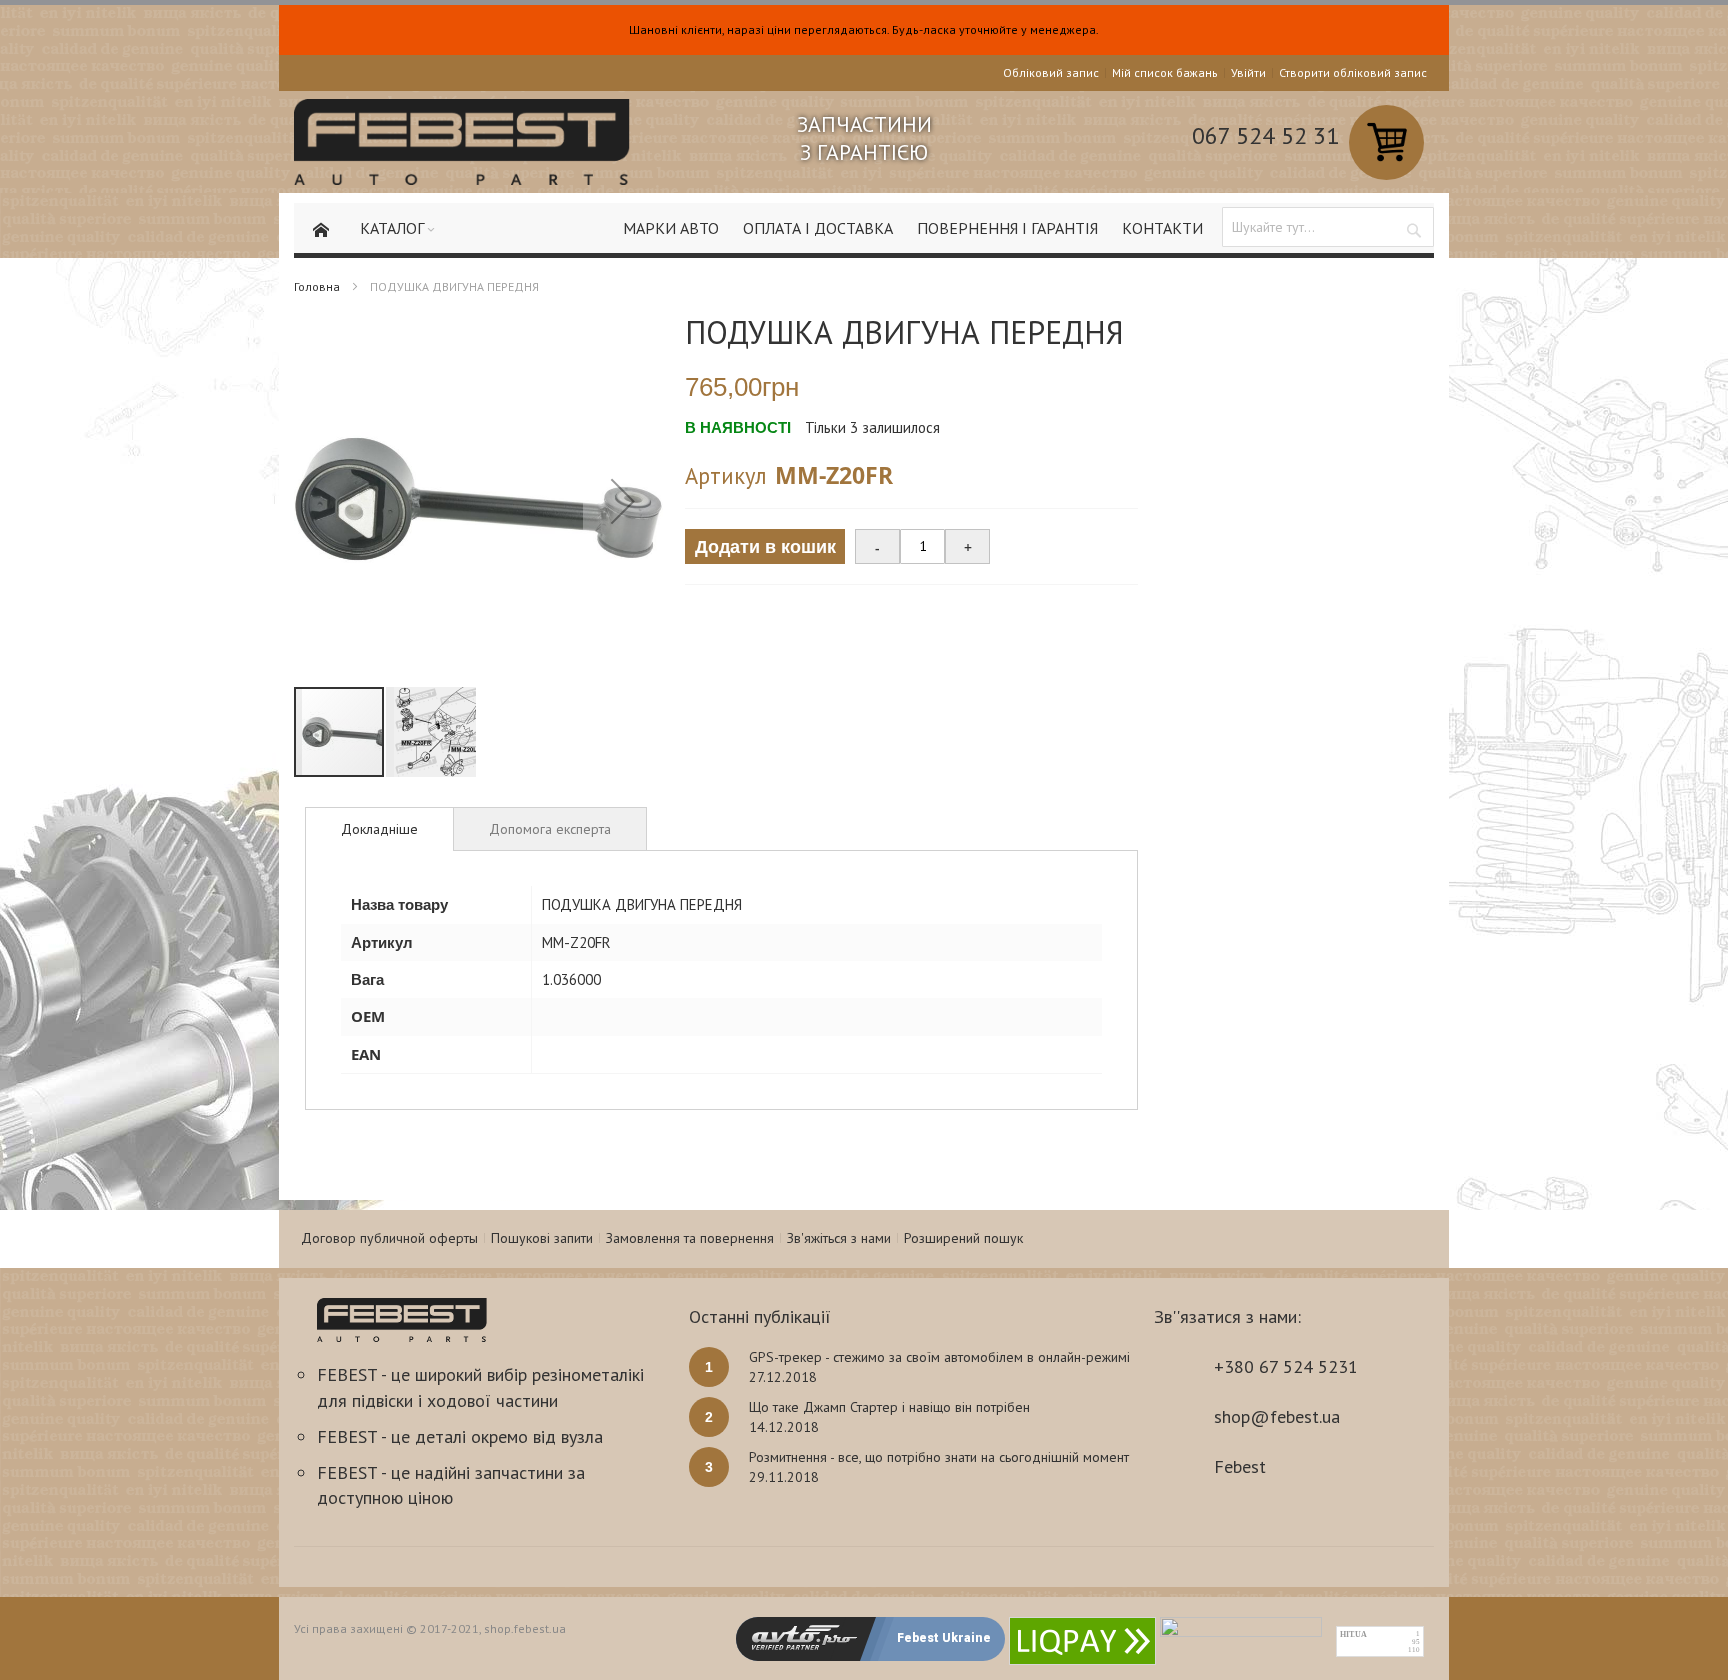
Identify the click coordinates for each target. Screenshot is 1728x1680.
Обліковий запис (1051, 72)
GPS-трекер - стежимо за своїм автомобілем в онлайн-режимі (939, 1357)
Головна (317, 286)
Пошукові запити (542, 1238)
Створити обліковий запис (1353, 72)
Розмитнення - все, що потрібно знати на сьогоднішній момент (939, 1457)
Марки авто (671, 228)
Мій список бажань (1165, 72)
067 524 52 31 (1265, 135)
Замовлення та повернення (690, 1238)
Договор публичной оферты (389, 1238)
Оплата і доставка (818, 228)
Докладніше (379, 829)
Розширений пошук (963, 1238)
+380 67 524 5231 (1286, 1366)
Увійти (1248, 72)
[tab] (379, 829)
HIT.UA (1353, 1634)
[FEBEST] (462, 142)
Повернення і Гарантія (1007, 228)
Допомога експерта (550, 829)
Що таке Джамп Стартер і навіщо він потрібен (889, 1407)
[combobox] (1328, 227)
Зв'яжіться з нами (839, 1238)
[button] (623, 500)
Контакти (1162, 228)
